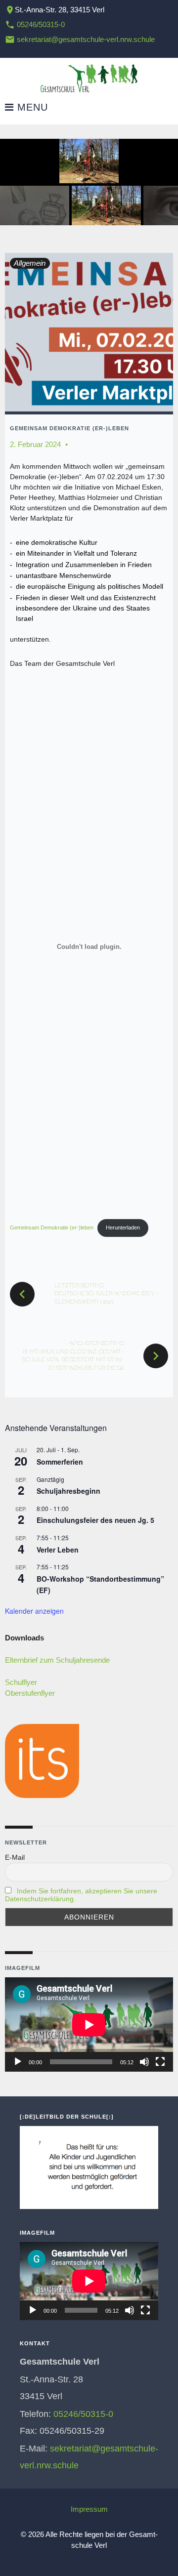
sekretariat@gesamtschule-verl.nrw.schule (86, 39)
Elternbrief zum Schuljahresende (57, 1660)
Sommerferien (60, 1462)
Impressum (89, 2509)
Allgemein (30, 263)
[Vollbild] (160, 2062)
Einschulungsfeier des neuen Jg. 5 (95, 1520)
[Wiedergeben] (18, 2062)
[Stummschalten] (144, 2062)
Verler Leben (58, 1550)
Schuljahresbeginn (68, 1491)
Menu (31, 107)
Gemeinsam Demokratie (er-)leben (69, 428)
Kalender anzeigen (34, 1611)
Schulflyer (21, 1682)
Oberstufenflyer (30, 1693)
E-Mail (15, 1857)
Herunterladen (123, 1227)
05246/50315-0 (41, 24)
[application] (89, 2024)
